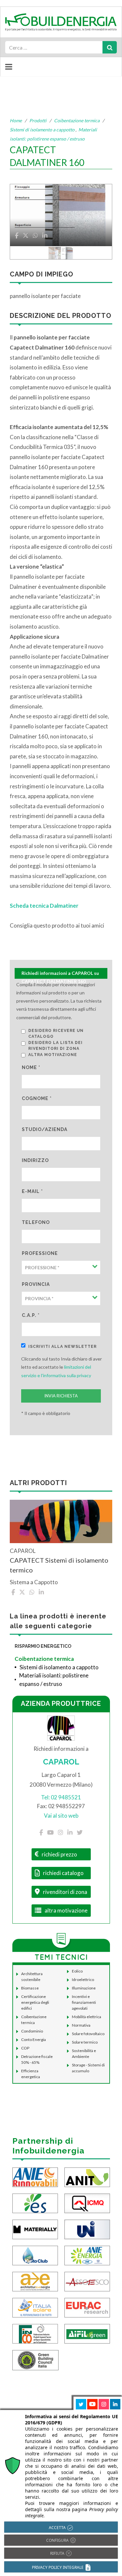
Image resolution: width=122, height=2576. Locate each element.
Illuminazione (84, 1988)
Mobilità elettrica (87, 2017)
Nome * (31, 1067)
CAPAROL (61, 1762)
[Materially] (35, 2229)
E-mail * (32, 1191)
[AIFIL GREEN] (87, 2333)
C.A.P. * (31, 1315)
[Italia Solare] (35, 2307)
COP (25, 2048)
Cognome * (37, 1098)
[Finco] (35, 2333)
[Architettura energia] (35, 2281)
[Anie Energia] (87, 2255)
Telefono (36, 1222)
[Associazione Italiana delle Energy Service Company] (87, 2281)
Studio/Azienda (45, 1129)
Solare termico (85, 2042)
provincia (36, 1284)
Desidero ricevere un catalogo (56, 1034)
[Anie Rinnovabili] (35, 2176)
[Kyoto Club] (35, 2255)
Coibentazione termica (77, 120)
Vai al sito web (61, 1816)
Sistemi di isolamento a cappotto (42, 130)
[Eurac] (87, 2307)
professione (40, 1253)
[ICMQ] (87, 2203)
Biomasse (30, 1988)
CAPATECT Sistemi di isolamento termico (59, 1565)
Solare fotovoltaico (88, 2034)
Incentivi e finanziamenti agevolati (84, 2002)
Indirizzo (35, 1160)
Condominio (32, 2031)
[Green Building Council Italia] (35, 2359)
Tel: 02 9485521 (61, 1797)
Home (16, 120)
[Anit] (87, 2176)
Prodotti (38, 120)
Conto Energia (34, 2040)
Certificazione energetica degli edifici (35, 2002)
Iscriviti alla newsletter (62, 1347)
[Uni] (87, 2229)
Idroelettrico (83, 1980)
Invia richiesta (61, 1396)
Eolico (77, 1971)
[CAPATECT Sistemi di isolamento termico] (61, 1521)
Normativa (81, 2025)
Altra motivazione (53, 1055)
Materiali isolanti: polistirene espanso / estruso (54, 1680)
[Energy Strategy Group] (35, 2203)
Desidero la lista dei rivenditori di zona (55, 1046)
